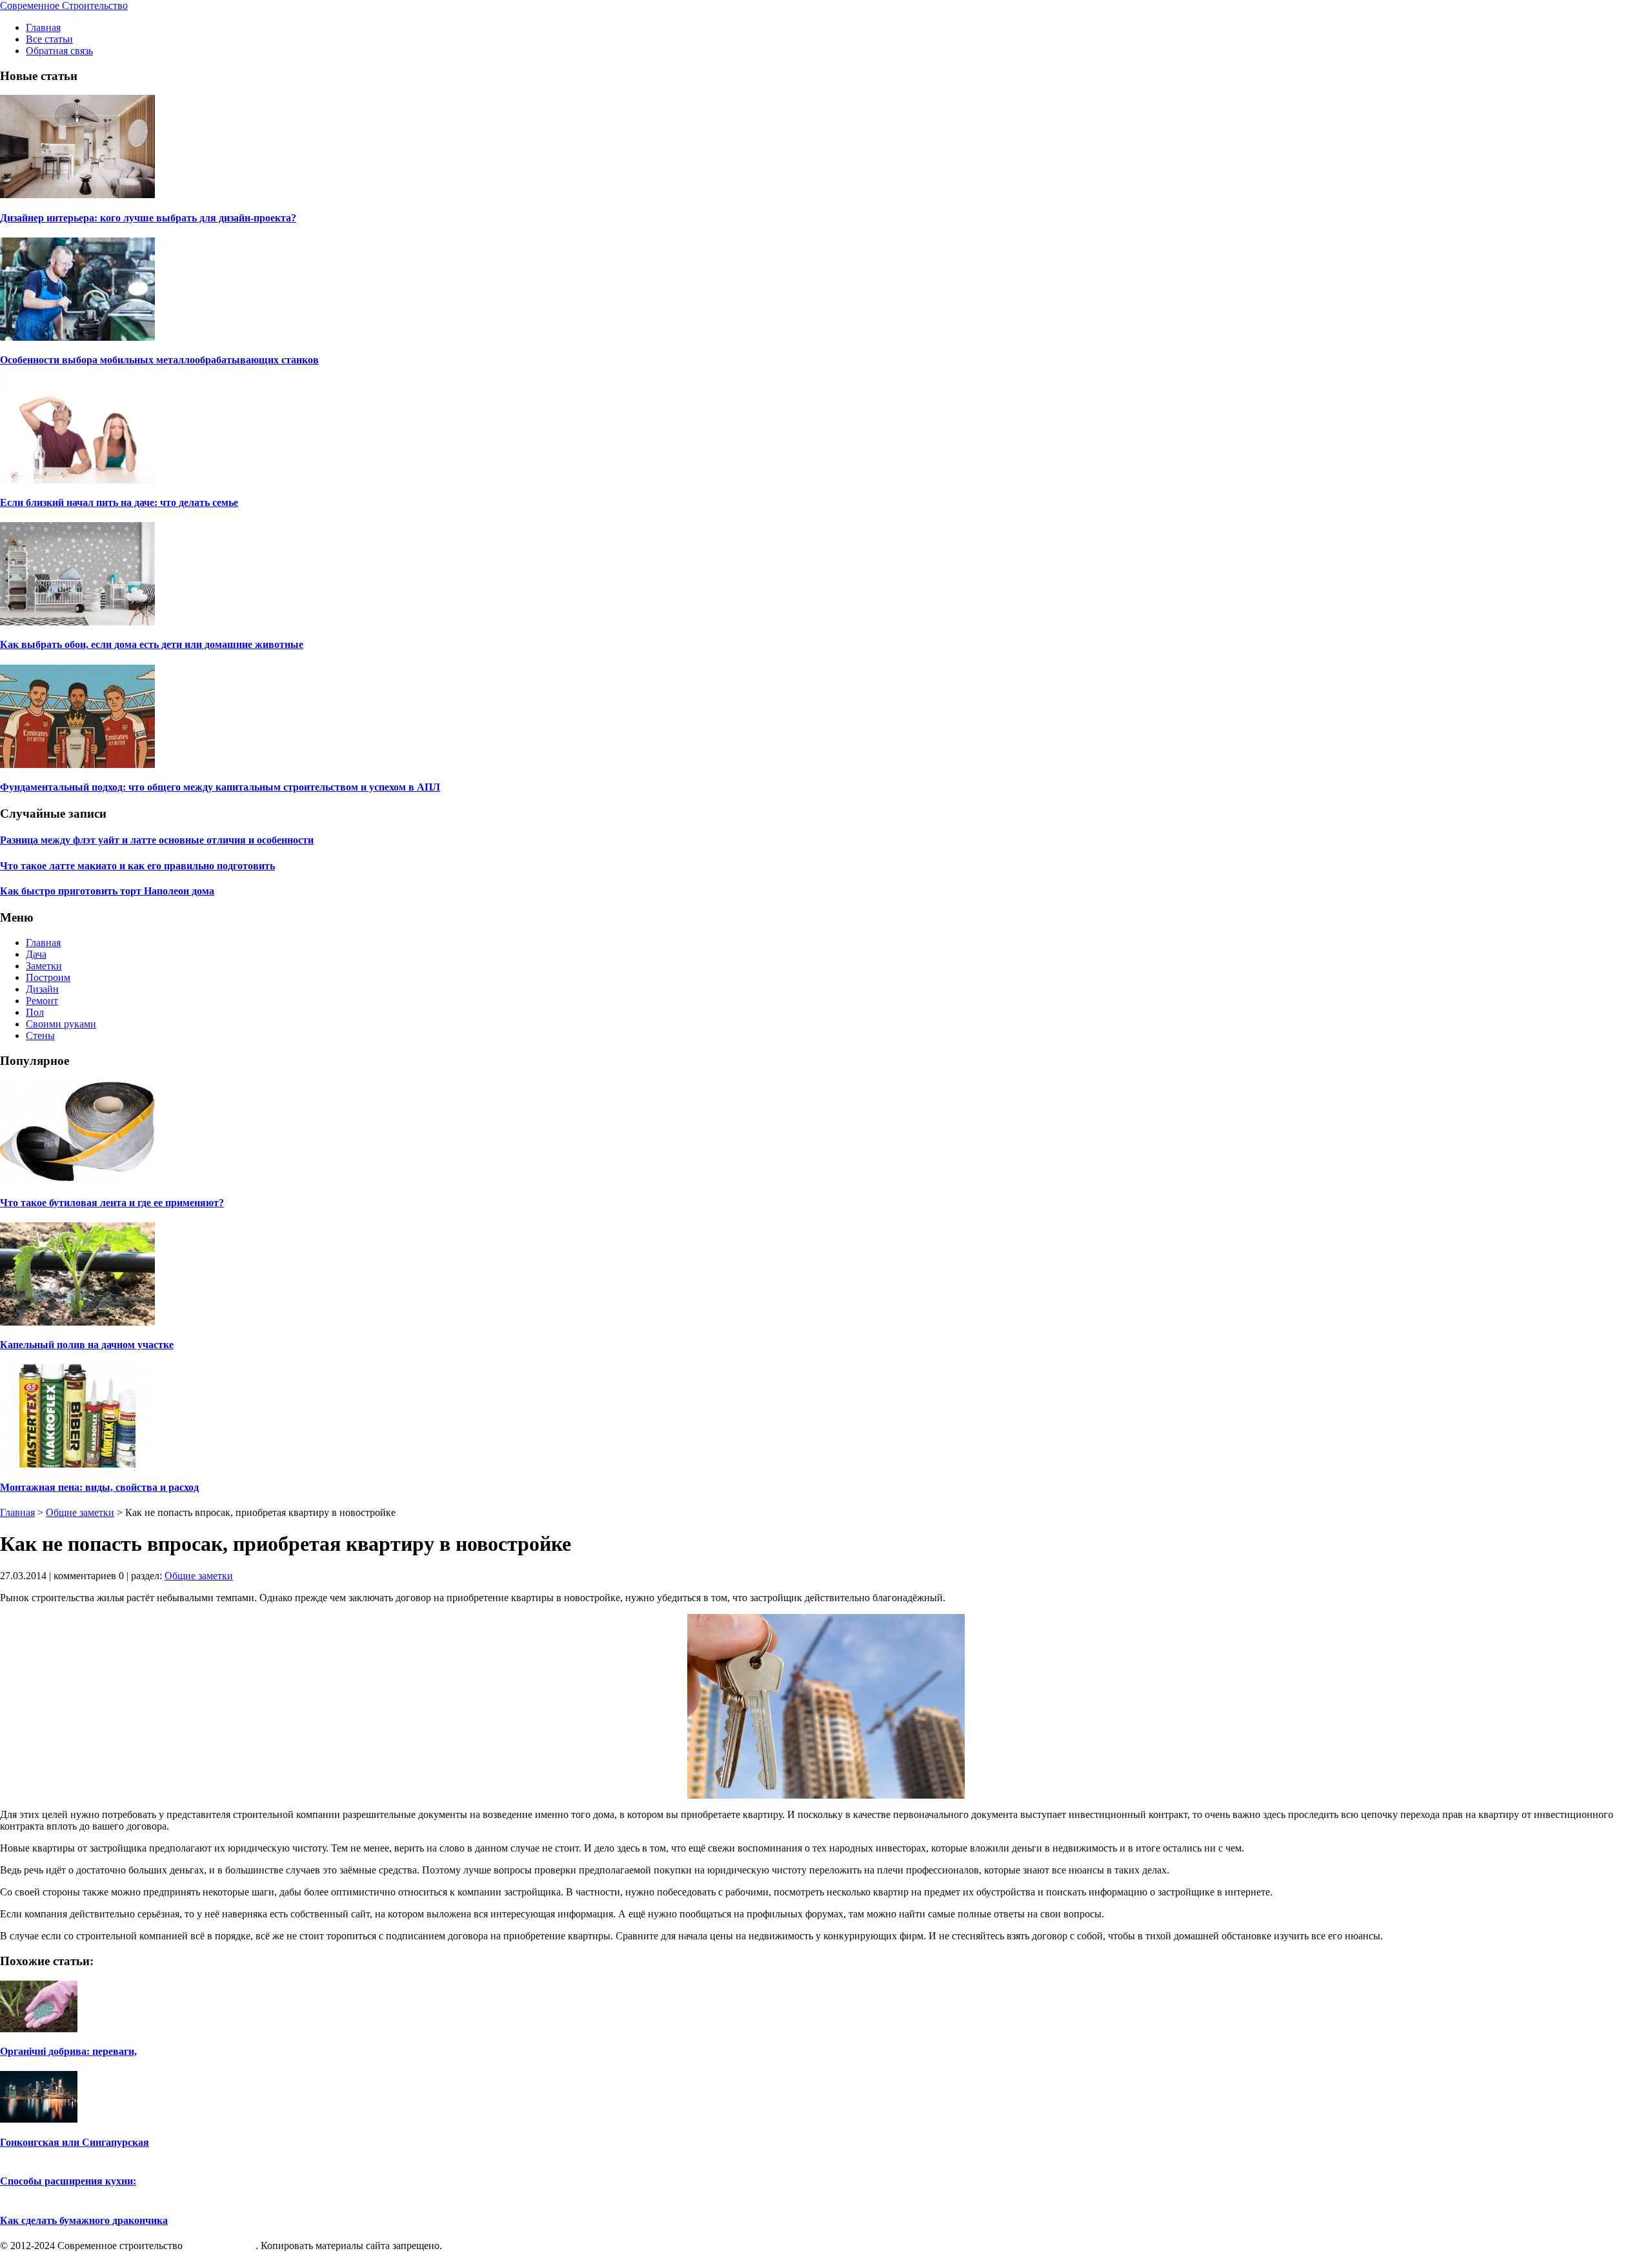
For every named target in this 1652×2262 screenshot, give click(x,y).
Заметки (44, 966)
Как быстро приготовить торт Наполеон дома (107, 891)
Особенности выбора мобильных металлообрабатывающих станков (159, 360)
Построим (48, 977)
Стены (40, 1035)
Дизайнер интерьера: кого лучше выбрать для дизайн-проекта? (148, 218)
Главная (43, 27)
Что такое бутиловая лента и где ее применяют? (112, 1203)
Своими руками (61, 1024)
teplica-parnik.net (220, 2246)
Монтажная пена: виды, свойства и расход (99, 1487)
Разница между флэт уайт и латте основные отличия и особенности (157, 840)
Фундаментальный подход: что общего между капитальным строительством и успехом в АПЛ (220, 787)
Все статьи (49, 39)
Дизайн (42, 989)
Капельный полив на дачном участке (87, 1345)
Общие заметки (80, 1512)
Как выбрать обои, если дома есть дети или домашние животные (152, 644)
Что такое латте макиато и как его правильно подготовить (137, 866)
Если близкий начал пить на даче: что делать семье (119, 502)
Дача (36, 954)
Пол (35, 1012)
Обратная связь (59, 51)
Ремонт (42, 1001)
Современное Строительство (64, 5)
